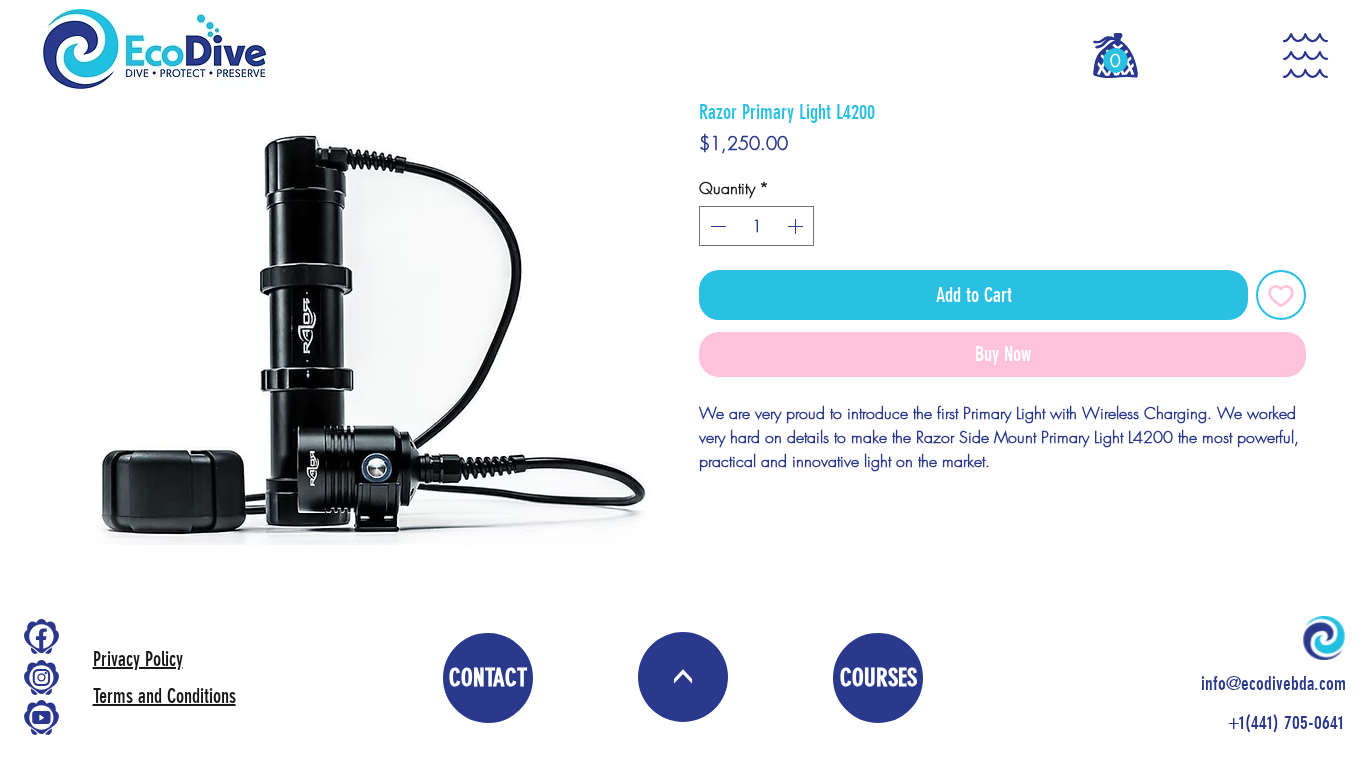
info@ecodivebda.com (1273, 684)
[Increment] (797, 226)
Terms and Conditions (164, 696)
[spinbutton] (756, 226)
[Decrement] (716, 226)
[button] (1115, 60)
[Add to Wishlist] (1281, 295)
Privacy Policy (138, 659)
